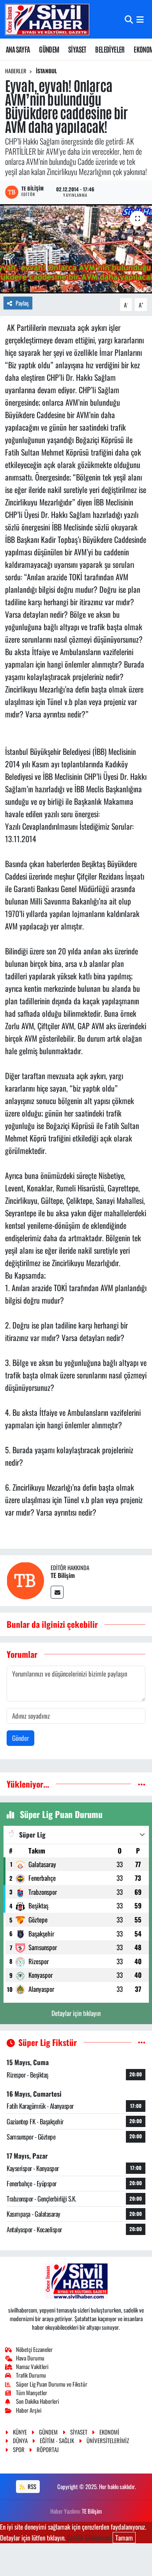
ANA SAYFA (18, 49)
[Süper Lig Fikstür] (142, 2042)
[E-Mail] (57, 1592)
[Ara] (129, 19)
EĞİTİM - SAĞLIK (57, 2440)
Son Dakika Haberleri (37, 2401)
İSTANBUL (46, 71)
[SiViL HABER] (47, 19)
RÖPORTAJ (48, 2449)
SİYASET (77, 49)
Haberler (16, 71)
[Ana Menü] (140, 19)
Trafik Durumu (31, 2375)
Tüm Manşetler (32, 2392)
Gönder (20, 1738)
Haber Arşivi (29, 2410)
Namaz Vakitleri (32, 2366)
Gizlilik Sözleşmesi (89, 2538)
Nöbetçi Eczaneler (34, 2349)
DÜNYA (20, 2440)
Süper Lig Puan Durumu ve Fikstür (52, 2384)
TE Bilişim (63, 1575)
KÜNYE (20, 2432)
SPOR (19, 2449)
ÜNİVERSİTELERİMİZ (108, 2440)
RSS (31, 2486)
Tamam (124, 2538)
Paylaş (22, 303)
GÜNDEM (49, 49)
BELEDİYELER (110, 49)
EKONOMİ (109, 2432)
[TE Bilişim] (25, 1580)
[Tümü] (142, 1784)
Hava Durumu (30, 2358)
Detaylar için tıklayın (76, 2013)
